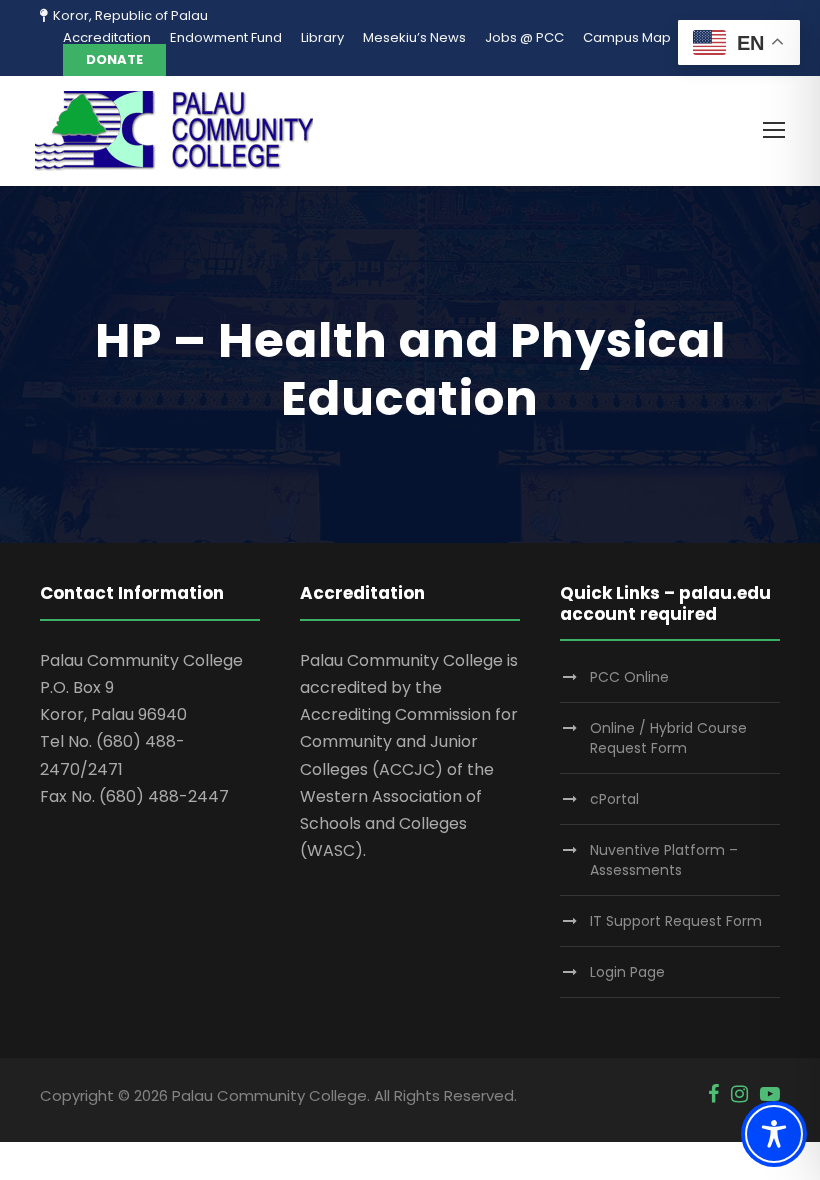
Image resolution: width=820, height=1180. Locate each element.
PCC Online (629, 677)
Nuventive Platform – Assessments (664, 860)
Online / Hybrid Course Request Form (668, 738)
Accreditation (107, 37)
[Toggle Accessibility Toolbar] (774, 1134)
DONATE (114, 59)
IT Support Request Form (676, 921)
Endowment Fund (226, 37)
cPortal (614, 799)
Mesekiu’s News (414, 37)
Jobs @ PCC (524, 37)
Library (322, 37)
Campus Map (627, 37)
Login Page (627, 972)
